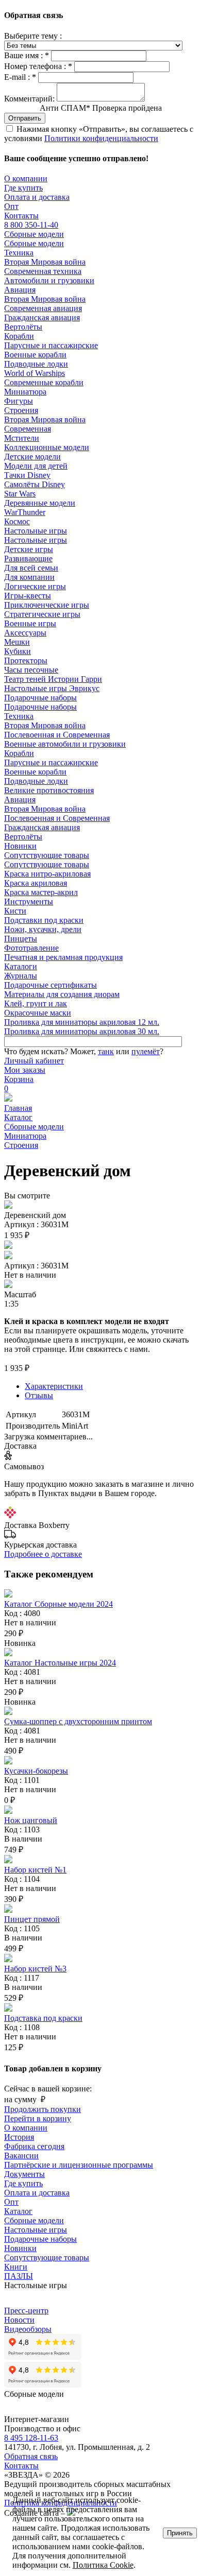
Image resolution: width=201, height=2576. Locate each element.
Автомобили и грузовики (49, 280)
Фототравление (31, 948)
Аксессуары (25, 633)
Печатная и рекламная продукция (63, 957)
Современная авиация (43, 308)
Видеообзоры (28, 2329)
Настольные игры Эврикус (52, 688)
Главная (18, 1108)
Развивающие (28, 559)
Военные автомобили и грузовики (65, 744)
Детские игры (29, 549)
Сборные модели (34, 234)
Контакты (21, 216)
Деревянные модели (40, 503)
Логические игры (35, 586)
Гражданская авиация (42, 317)
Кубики (18, 651)
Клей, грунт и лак (36, 1003)
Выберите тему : (33, 36)
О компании (26, 178)
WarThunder (25, 512)
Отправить (25, 118)
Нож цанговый (31, 1820)
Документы (24, 2174)
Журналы (21, 976)
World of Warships (35, 373)
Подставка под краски (43, 2018)
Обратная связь (31, 2456)
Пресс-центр (26, 2311)
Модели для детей (36, 466)
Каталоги (21, 966)
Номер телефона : (38, 66)
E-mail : (20, 77)
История (19, 2137)
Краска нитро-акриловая (47, 874)
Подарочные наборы (40, 698)
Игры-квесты (28, 596)
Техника (19, 253)
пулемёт (146, 1051)
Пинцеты (21, 939)
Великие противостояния (49, 790)
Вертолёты (23, 327)
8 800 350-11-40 (31, 225)
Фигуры (19, 401)
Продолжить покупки (43, 2109)
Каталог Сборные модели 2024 (58, 1604)
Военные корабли (35, 355)
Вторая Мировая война (45, 262)
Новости (19, 2320)
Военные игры (30, 623)
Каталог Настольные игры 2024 (60, 1663)
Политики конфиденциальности (101, 138)
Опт (11, 206)
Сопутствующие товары (47, 855)
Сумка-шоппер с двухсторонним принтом (78, 1721)
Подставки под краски (44, 920)
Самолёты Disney (35, 484)
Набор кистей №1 (35, 1870)
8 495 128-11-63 (31, 2438)
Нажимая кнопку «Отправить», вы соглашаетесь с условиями (99, 134)
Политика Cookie (103, 2565)
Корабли (19, 336)
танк (106, 1051)
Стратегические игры (42, 614)
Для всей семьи (31, 568)
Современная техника (43, 271)
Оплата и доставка (37, 197)
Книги (16, 2267)
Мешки (17, 642)
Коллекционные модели (47, 447)
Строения (21, 410)
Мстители (22, 438)
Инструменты (29, 901)
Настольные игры (36, 531)
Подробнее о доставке (43, 1554)
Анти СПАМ (101, 108)
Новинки (20, 846)
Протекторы (26, 660)
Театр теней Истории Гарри (53, 679)
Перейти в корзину (38, 2118)
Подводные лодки (36, 364)
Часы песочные (31, 670)
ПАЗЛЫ (19, 2276)
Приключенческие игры (47, 605)
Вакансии (21, 2156)
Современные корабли (44, 382)
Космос (17, 521)
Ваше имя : (27, 55)
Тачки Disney (27, 475)
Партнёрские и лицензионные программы (79, 2165)
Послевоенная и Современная (57, 735)
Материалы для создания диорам (62, 994)
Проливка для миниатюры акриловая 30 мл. (82, 1031)
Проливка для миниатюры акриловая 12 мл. (82, 1022)
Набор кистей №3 (35, 1969)
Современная (28, 429)
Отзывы (39, 1395)
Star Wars (20, 494)
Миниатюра (25, 392)
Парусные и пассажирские (51, 345)
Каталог (18, 1117)
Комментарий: (29, 99)
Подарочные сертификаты (51, 985)
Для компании (29, 577)
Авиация (20, 290)
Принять (180, 2533)
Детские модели (32, 457)
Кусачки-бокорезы (36, 1771)
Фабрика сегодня (34, 2146)
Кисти (15, 911)
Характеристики (54, 1386)
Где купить (23, 188)
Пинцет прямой (32, 1919)
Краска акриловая (36, 883)
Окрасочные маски (38, 1013)
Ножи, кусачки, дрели (43, 929)
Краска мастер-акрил (41, 892)
